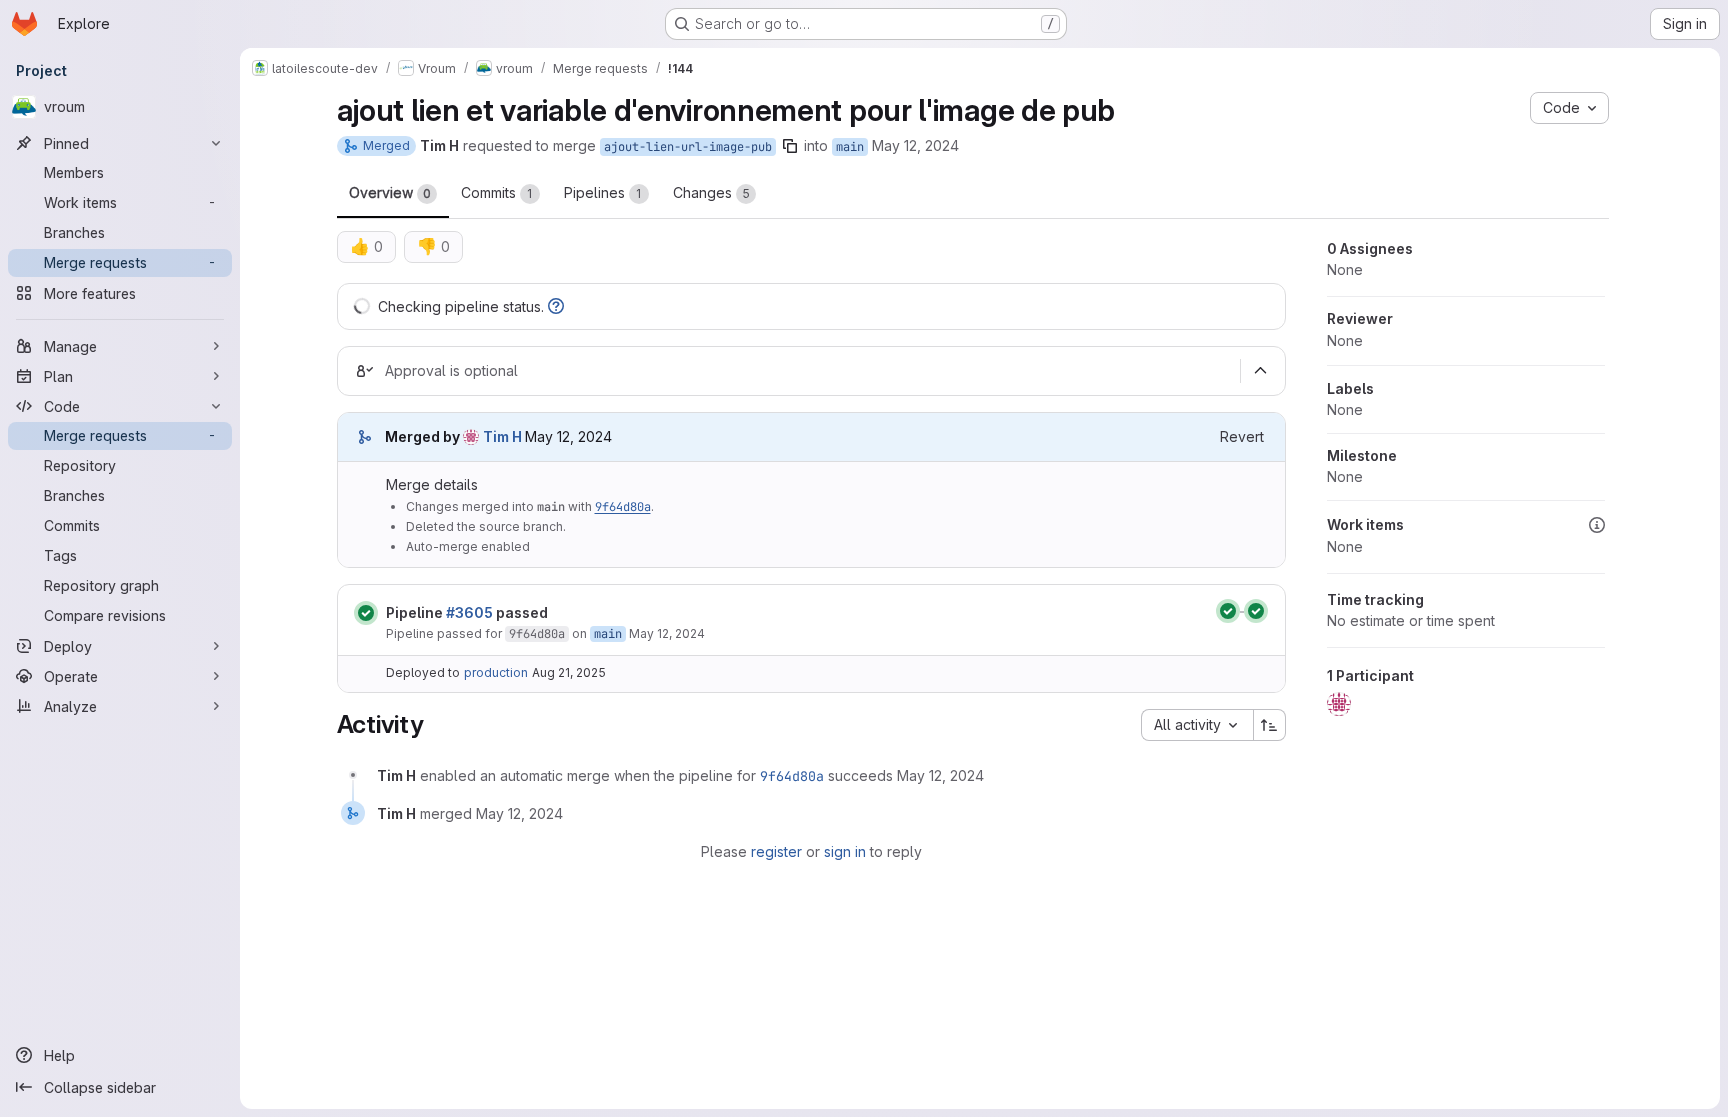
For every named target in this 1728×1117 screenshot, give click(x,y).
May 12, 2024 (915, 145)
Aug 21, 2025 (569, 672)
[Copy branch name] (790, 146)
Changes (711, 192)
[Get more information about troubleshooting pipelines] (556, 306)
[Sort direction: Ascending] (1270, 725)
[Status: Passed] (366, 613)
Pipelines (603, 192)
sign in (845, 851)
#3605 (469, 612)
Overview (390, 192)
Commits (497, 192)
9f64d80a (623, 507)
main (850, 147)
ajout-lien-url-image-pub (688, 147)
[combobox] (1197, 725)
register (776, 851)
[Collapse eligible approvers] (1261, 371)
